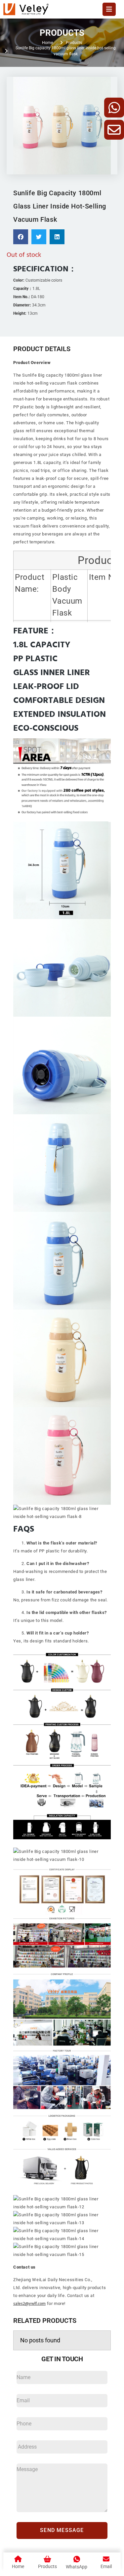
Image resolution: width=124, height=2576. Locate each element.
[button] (21, 237)
